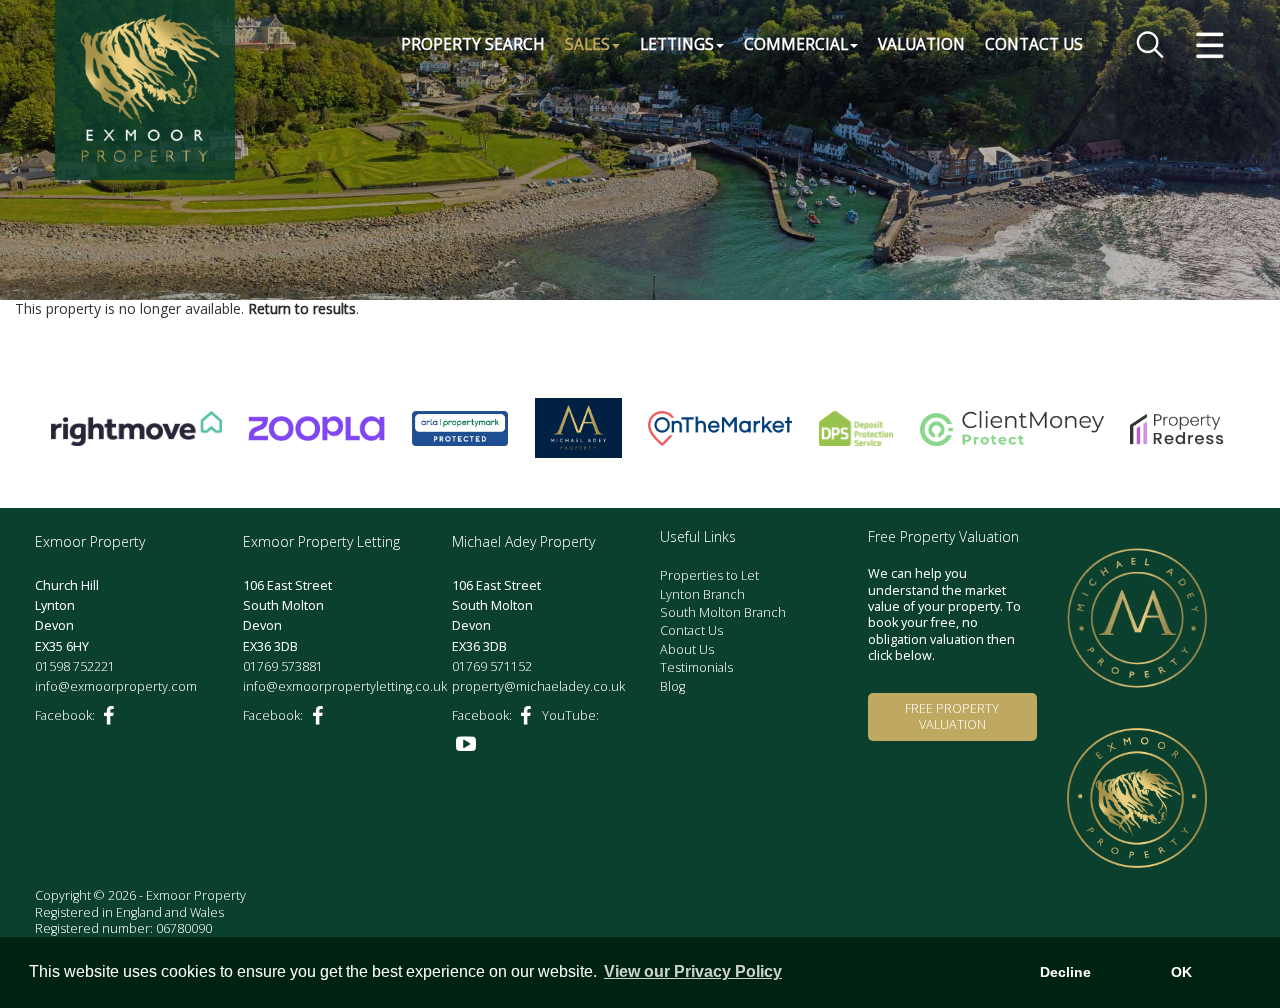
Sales (587, 44)
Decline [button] (1065, 972)
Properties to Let (709, 575)
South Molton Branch (723, 612)
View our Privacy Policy (693, 971)
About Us (687, 649)
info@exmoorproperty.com (116, 686)
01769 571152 (492, 666)
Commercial (796, 44)
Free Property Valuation (952, 716)
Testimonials (696, 667)
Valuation (921, 44)
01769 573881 (283, 666)
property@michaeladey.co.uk (538, 686)
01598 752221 (75, 666)
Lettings (677, 44)
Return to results (302, 308)
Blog (672, 686)
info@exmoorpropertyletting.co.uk (345, 686)
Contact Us (1034, 44)
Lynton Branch (702, 594)
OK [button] (1181, 972)
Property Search (473, 44)
